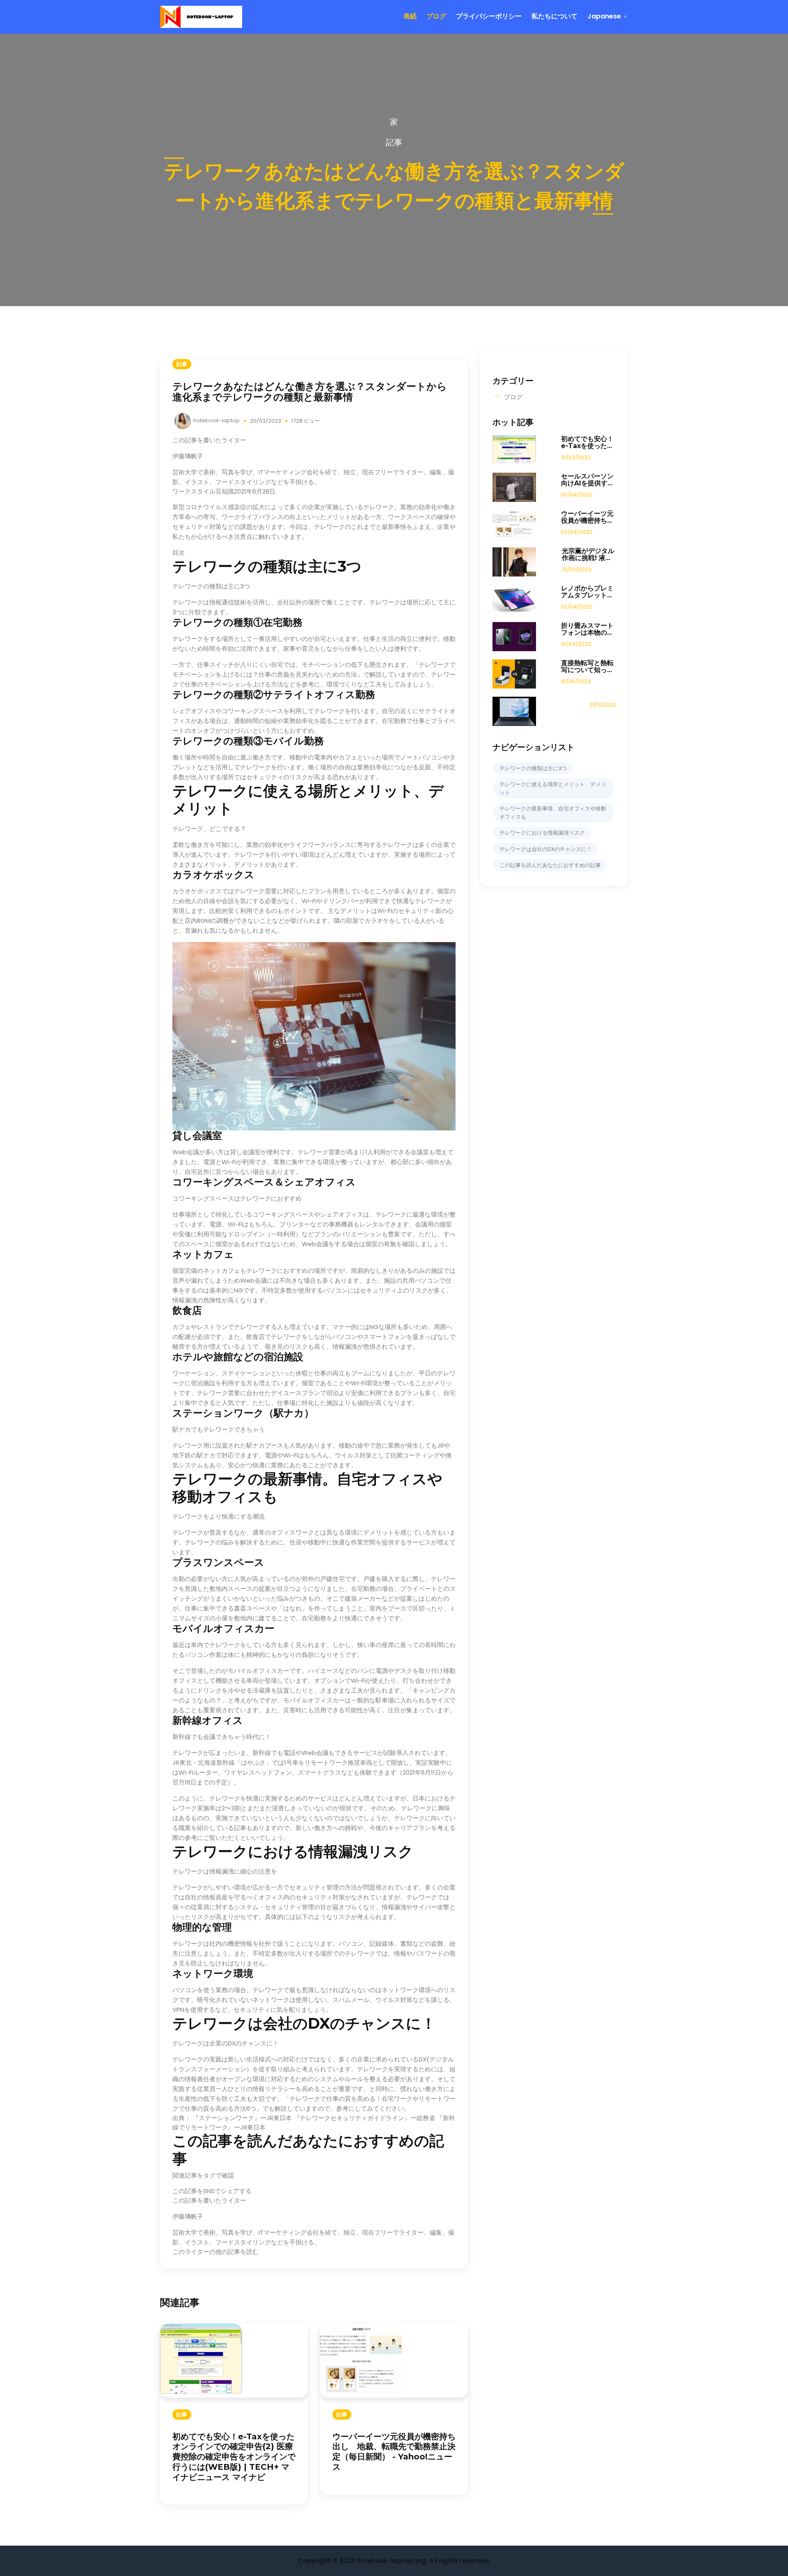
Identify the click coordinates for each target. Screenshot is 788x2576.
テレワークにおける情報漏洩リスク (542, 833)
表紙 (410, 16)
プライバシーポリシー (489, 16)
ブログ (436, 16)
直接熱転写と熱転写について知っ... (587, 666)
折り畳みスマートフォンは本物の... (587, 629)
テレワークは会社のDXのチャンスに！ (546, 849)
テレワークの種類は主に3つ (533, 768)
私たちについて (554, 16)
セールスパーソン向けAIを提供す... (587, 480)
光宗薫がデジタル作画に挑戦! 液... (588, 554)
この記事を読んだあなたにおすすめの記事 (550, 865)
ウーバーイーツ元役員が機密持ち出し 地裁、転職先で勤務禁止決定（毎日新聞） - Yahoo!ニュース (394, 2452)
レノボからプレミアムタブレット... (587, 592)
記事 (394, 142)
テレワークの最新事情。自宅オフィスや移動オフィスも (553, 813)
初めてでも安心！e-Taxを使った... (587, 442)
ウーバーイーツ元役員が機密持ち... (587, 517)
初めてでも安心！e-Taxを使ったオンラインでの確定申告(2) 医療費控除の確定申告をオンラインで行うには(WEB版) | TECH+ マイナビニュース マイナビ (234, 2457)
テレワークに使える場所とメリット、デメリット (553, 788)
